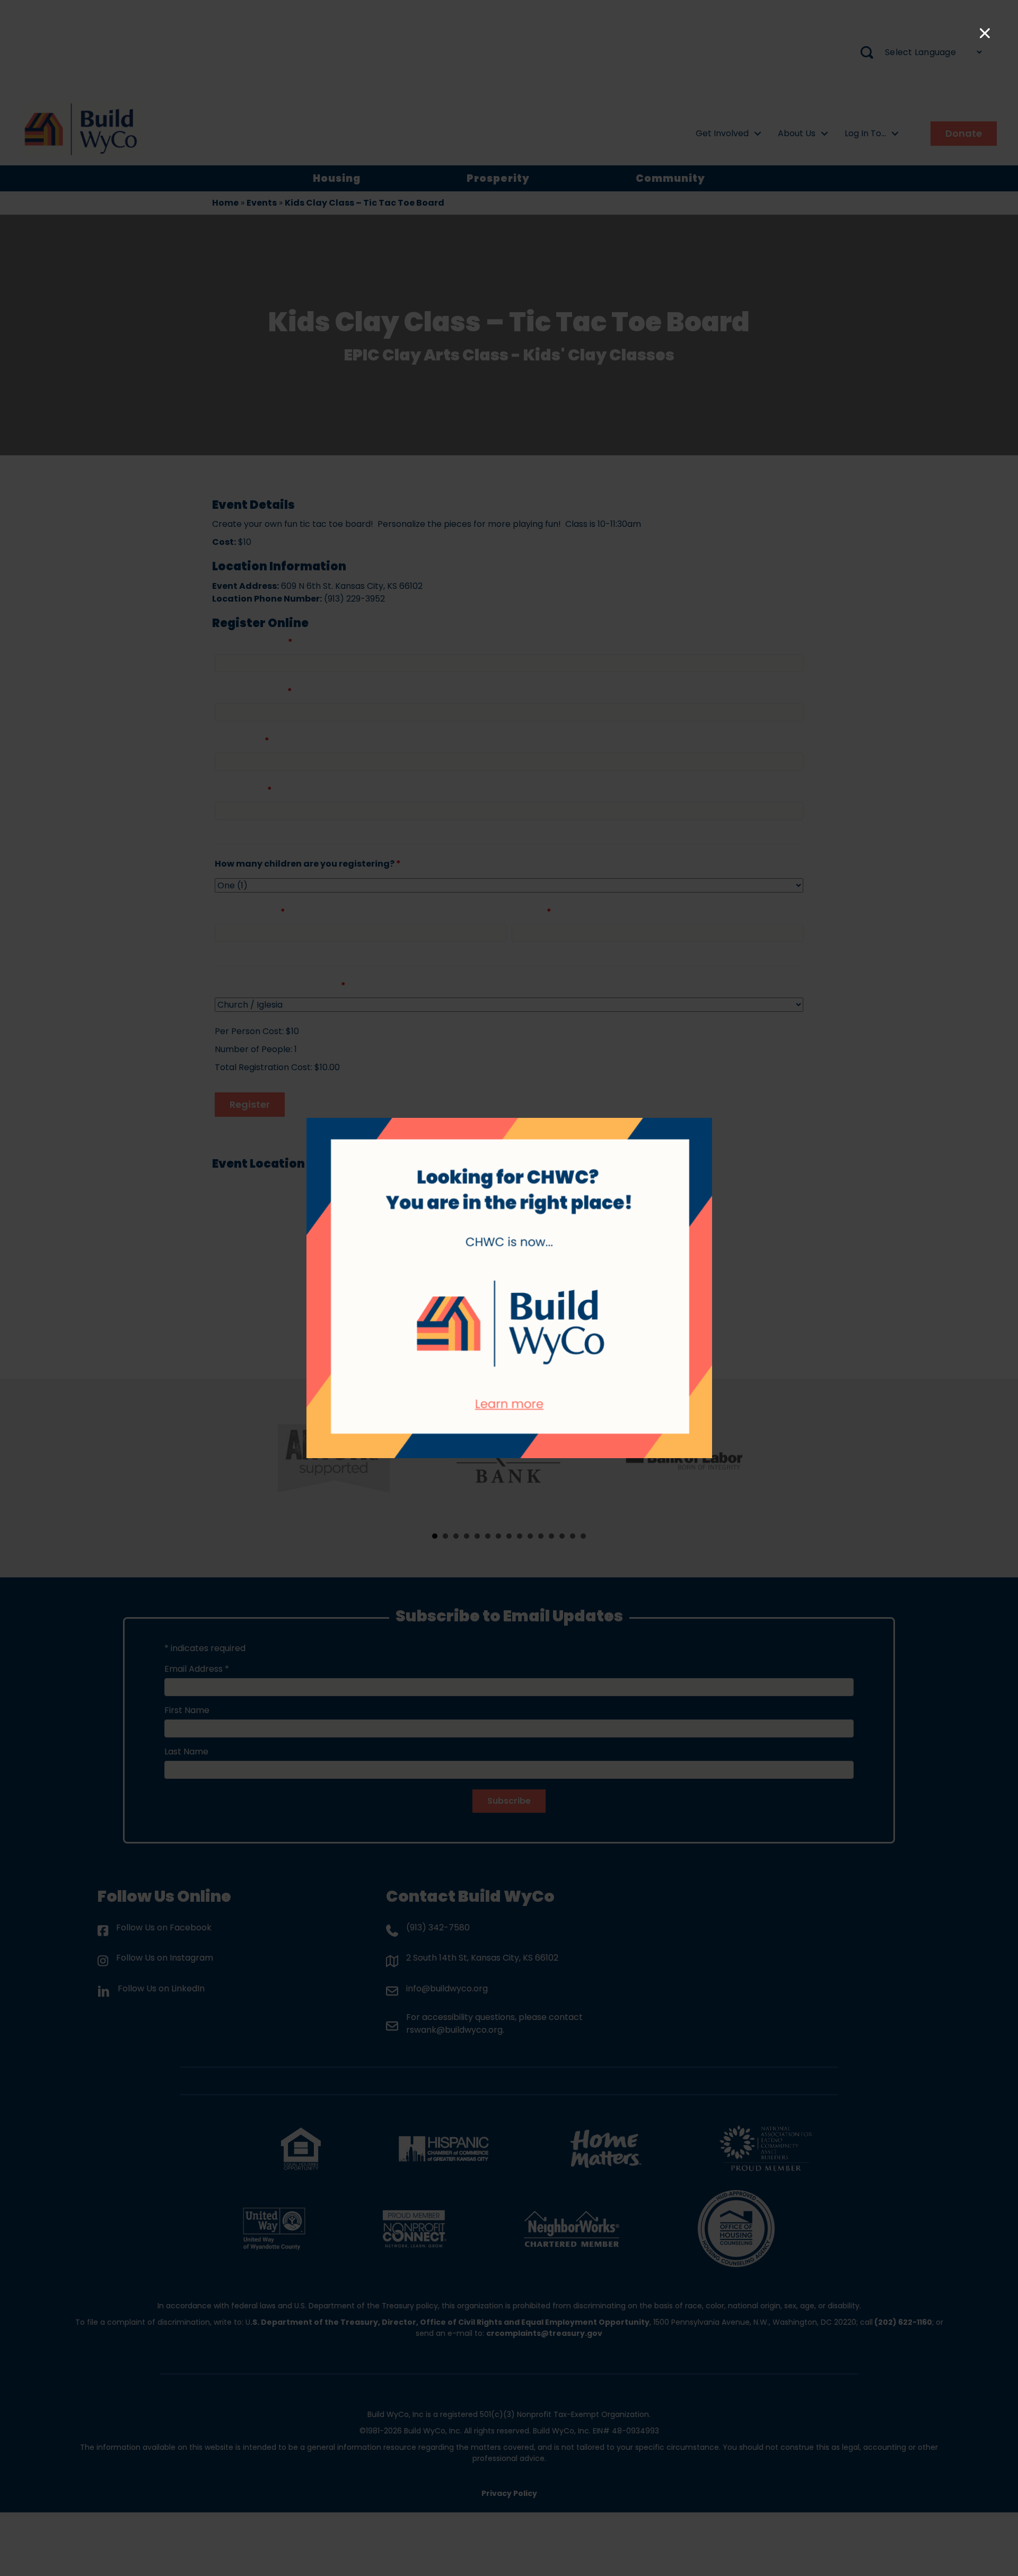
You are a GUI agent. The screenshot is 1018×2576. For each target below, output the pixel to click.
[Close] (985, 33)
